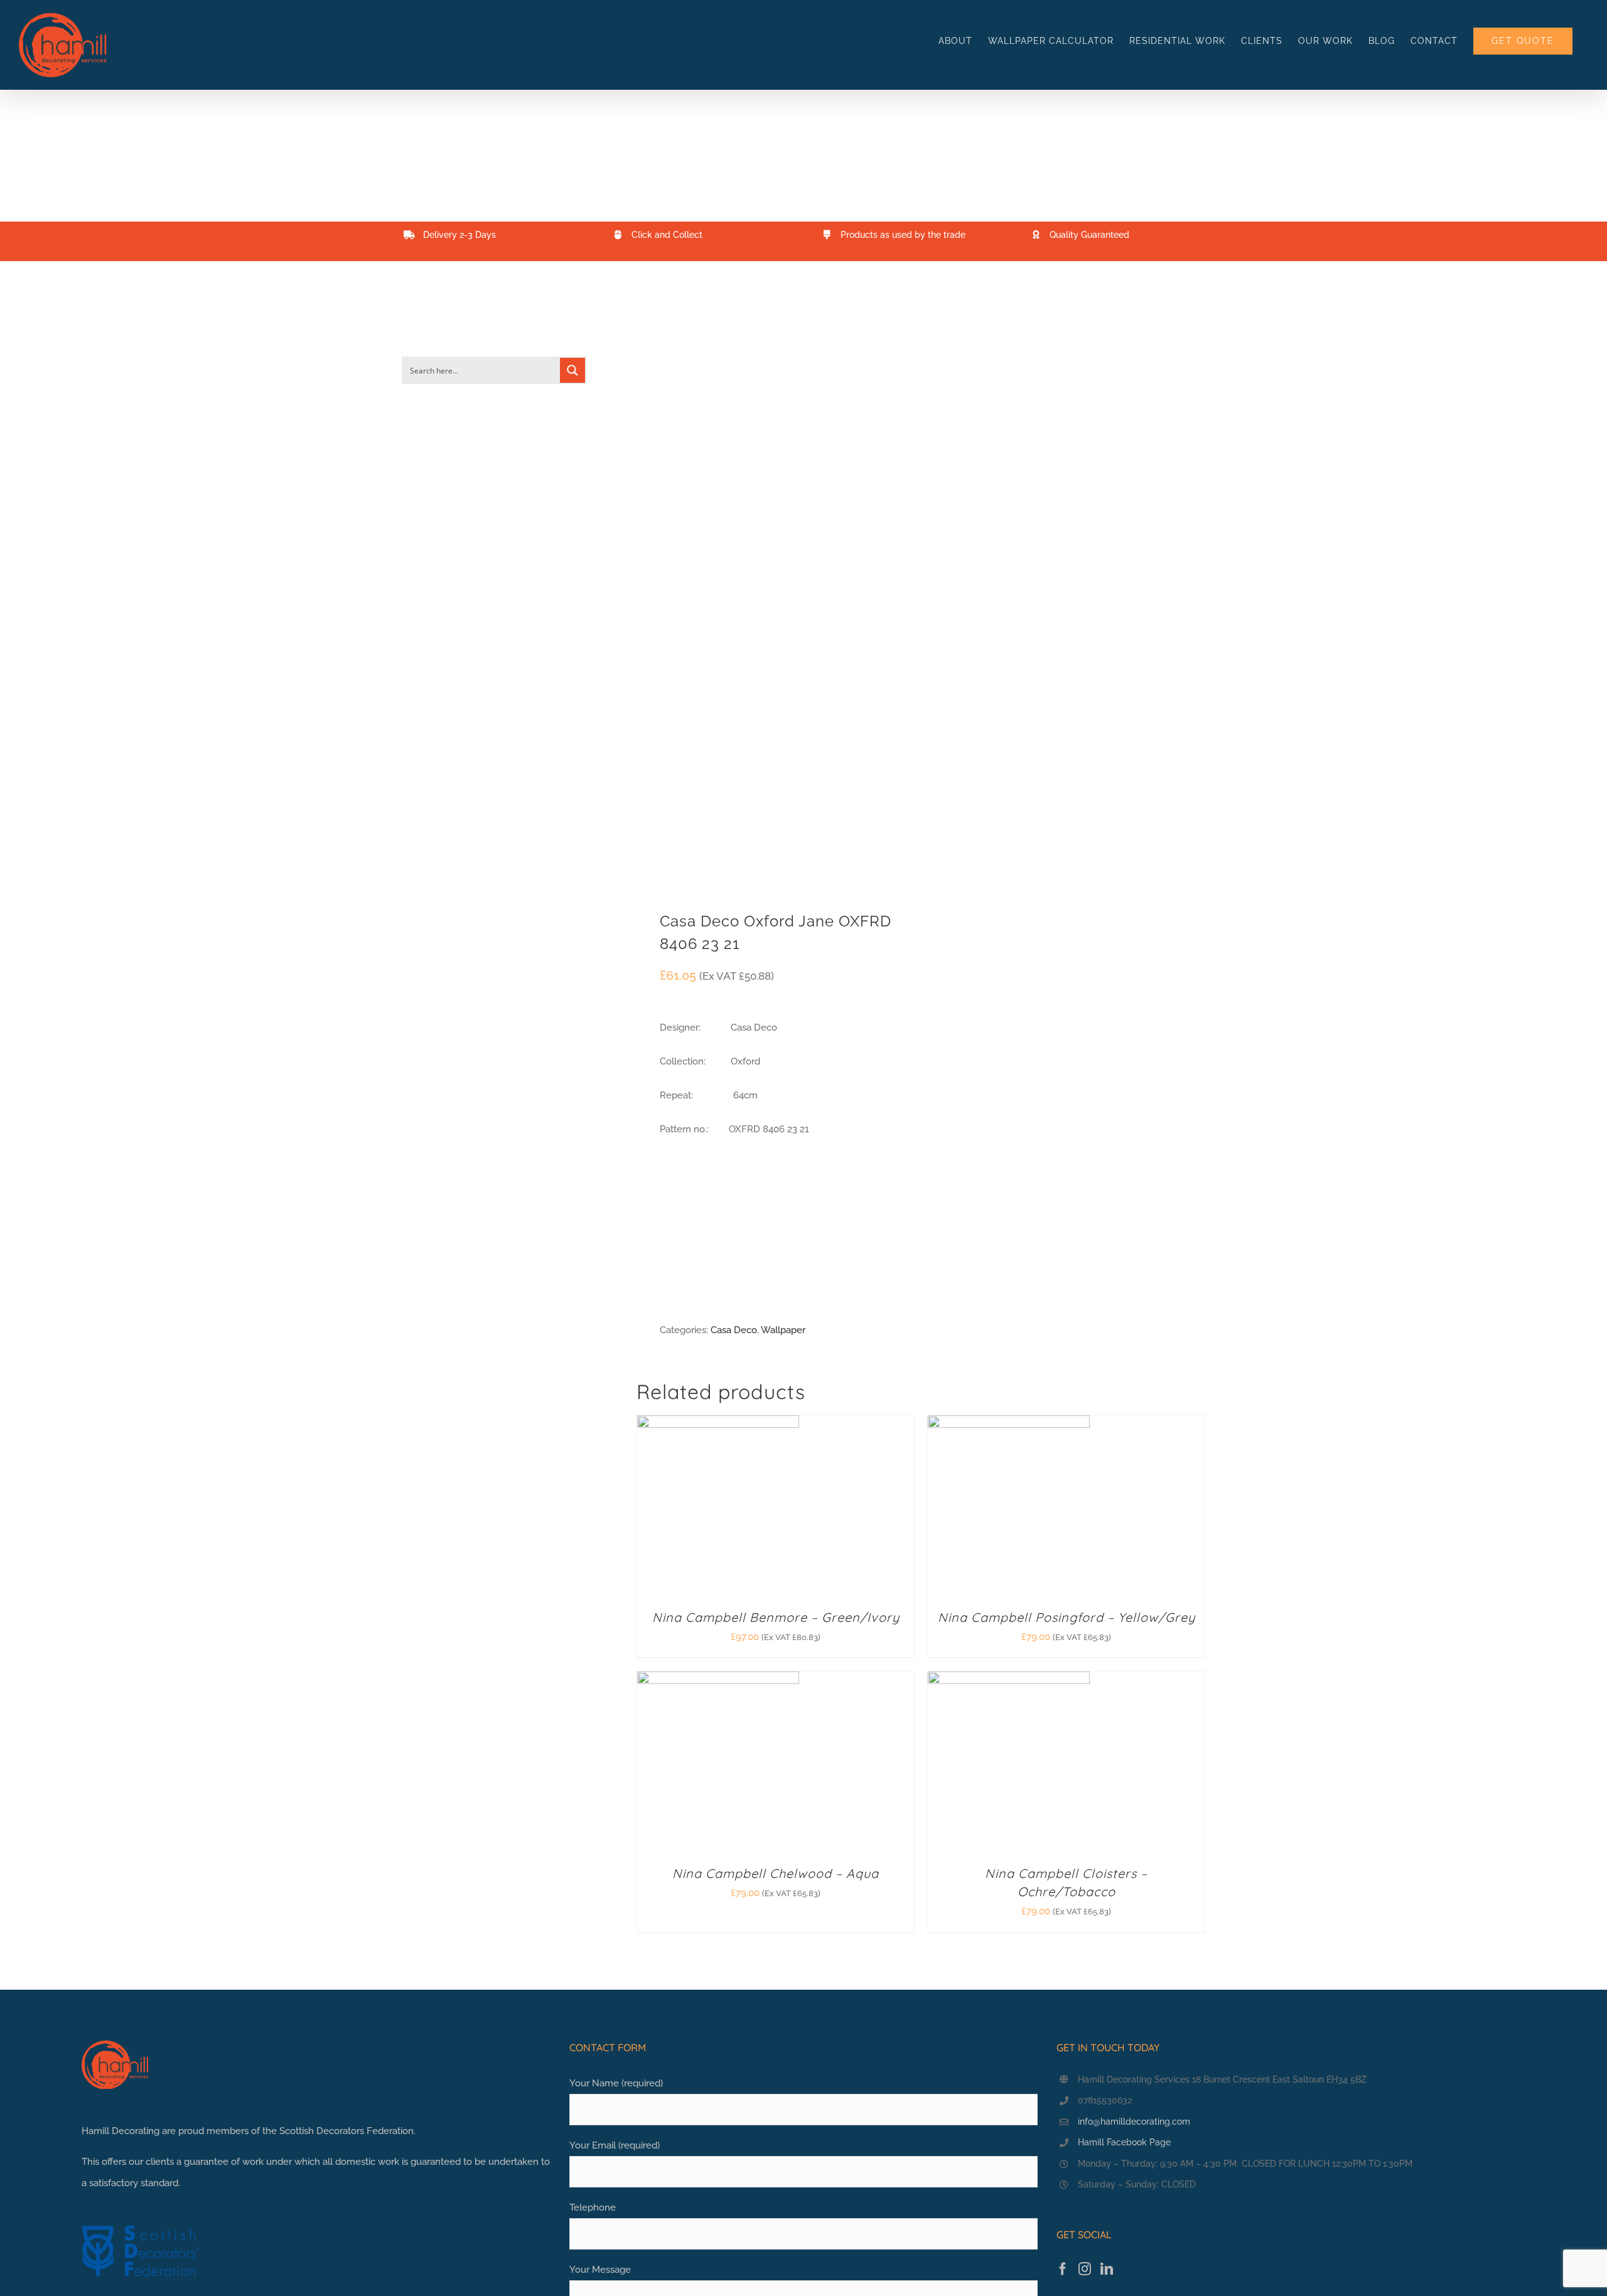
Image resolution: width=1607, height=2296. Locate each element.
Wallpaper (783, 1330)
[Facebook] (1063, 2269)
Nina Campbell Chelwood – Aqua (776, 1873)
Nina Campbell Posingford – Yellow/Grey (1067, 1617)
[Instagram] (1085, 2269)
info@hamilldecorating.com (1134, 2122)
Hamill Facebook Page (1124, 2142)
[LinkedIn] (1107, 2269)
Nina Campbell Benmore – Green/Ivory (776, 1617)
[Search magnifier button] (572, 370)
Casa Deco (734, 1330)
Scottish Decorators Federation (347, 2131)
